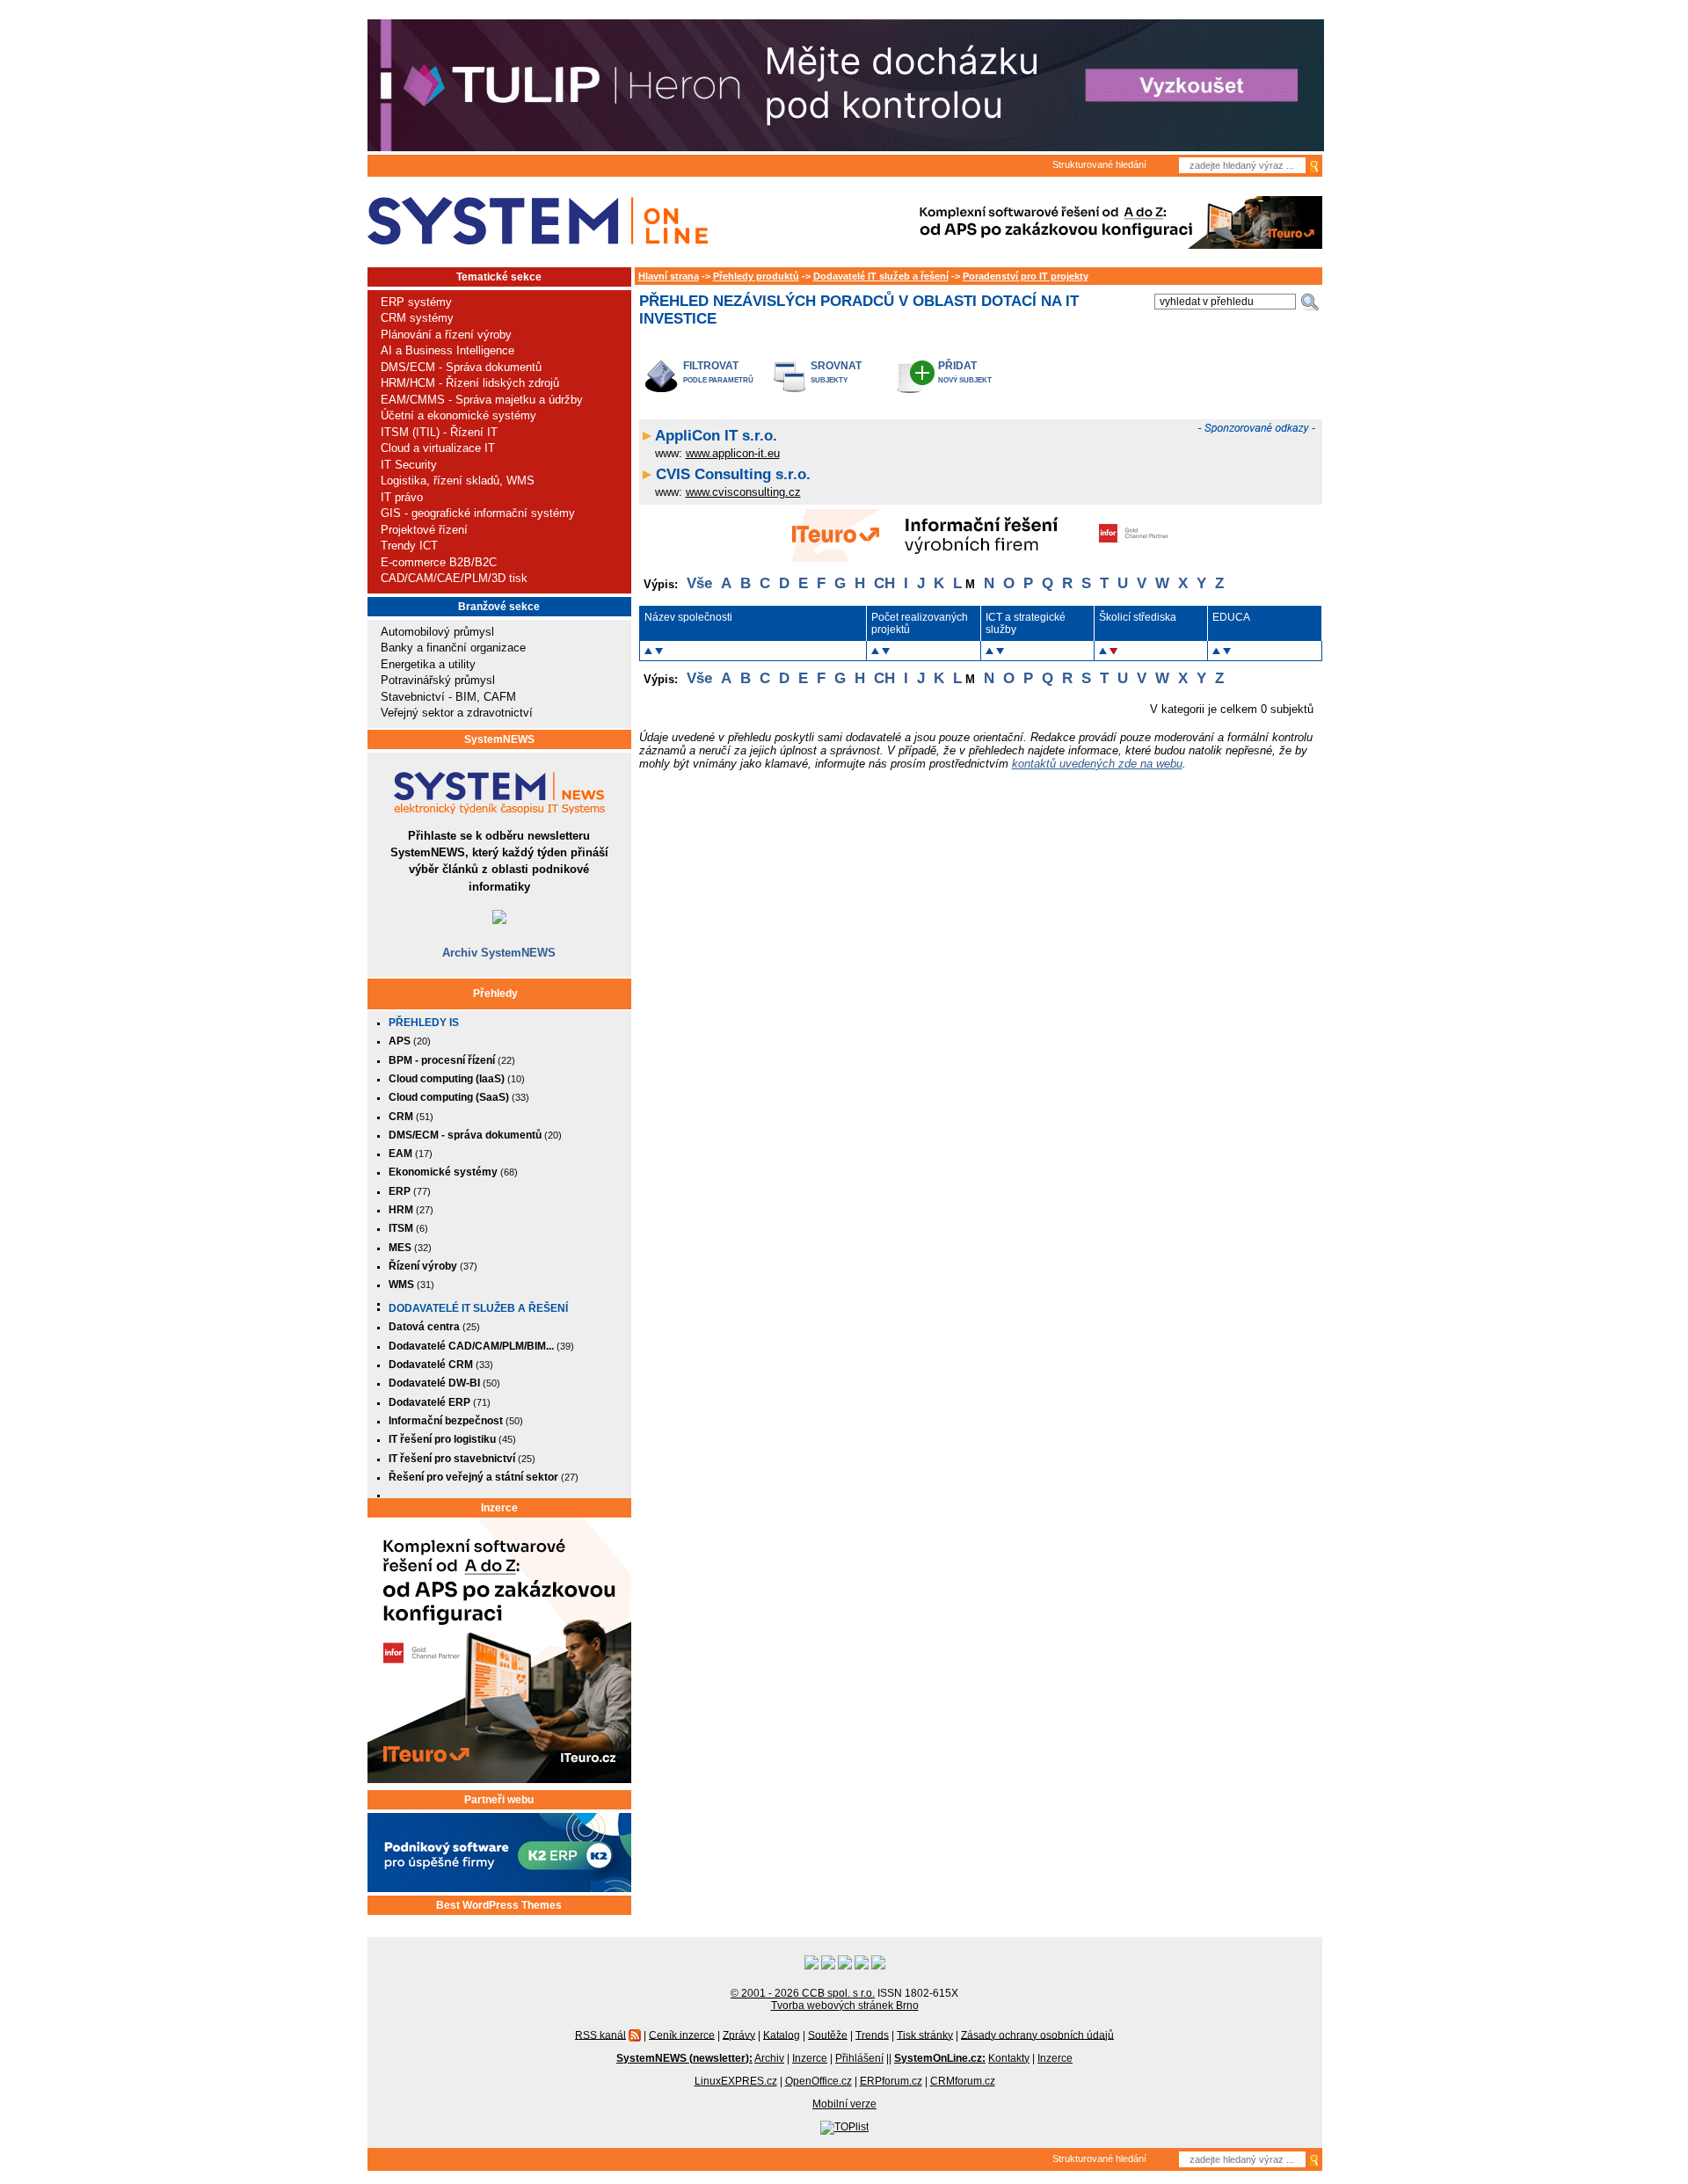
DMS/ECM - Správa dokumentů (461, 367)
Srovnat (836, 365)
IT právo (402, 497)
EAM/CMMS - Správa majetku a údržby (482, 400)
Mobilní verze (844, 2104)
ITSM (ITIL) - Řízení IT (439, 432)
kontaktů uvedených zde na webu (1097, 764)
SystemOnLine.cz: (940, 2058)
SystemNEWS (499, 739)
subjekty (829, 380)
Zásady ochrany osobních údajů (1037, 2035)
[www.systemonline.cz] (538, 221)
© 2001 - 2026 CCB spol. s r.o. (803, 1993)
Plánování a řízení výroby (446, 335)
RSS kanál (600, 2035)
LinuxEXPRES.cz (736, 2081)
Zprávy (739, 2035)
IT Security (409, 465)
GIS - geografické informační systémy (478, 513)
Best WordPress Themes (499, 1905)
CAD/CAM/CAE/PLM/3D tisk (454, 578)
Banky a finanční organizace (453, 648)
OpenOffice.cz (819, 2081)
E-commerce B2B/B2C (439, 562)
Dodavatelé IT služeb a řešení (478, 1308)
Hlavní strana (669, 276)
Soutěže (828, 2035)
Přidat (957, 365)
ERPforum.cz (891, 2081)
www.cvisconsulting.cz (743, 492)
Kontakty (1009, 2058)
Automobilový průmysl (437, 632)
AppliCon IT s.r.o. (716, 436)
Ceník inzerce (682, 2035)
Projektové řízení (424, 530)
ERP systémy (416, 302)
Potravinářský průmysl (438, 680)
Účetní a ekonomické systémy (458, 415)
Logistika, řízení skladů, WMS (458, 480)
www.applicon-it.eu (733, 453)
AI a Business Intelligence (447, 350)
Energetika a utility (428, 664)
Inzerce (499, 1508)
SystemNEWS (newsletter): (684, 2058)
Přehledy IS (424, 1023)
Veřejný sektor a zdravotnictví (457, 713)
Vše (699, 583)
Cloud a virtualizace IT (438, 448)
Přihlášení (859, 2058)
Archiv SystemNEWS (499, 953)
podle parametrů (718, 380)
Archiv (769, 2058)
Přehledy (495, 994)
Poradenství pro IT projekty (1026, 276)
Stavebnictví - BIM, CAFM (448, 697)
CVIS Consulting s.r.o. (733, 474)
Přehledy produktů (756, 276)
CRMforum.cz (963, 2081)
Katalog (782, 2035)
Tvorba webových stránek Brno (845, 2006)
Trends (872, 2035)
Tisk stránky (925, 2035)
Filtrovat (711, 365)
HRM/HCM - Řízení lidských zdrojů (470, 383)
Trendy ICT (409, 546)
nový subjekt (965, 380)
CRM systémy (417, 318)
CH (884, 583)
